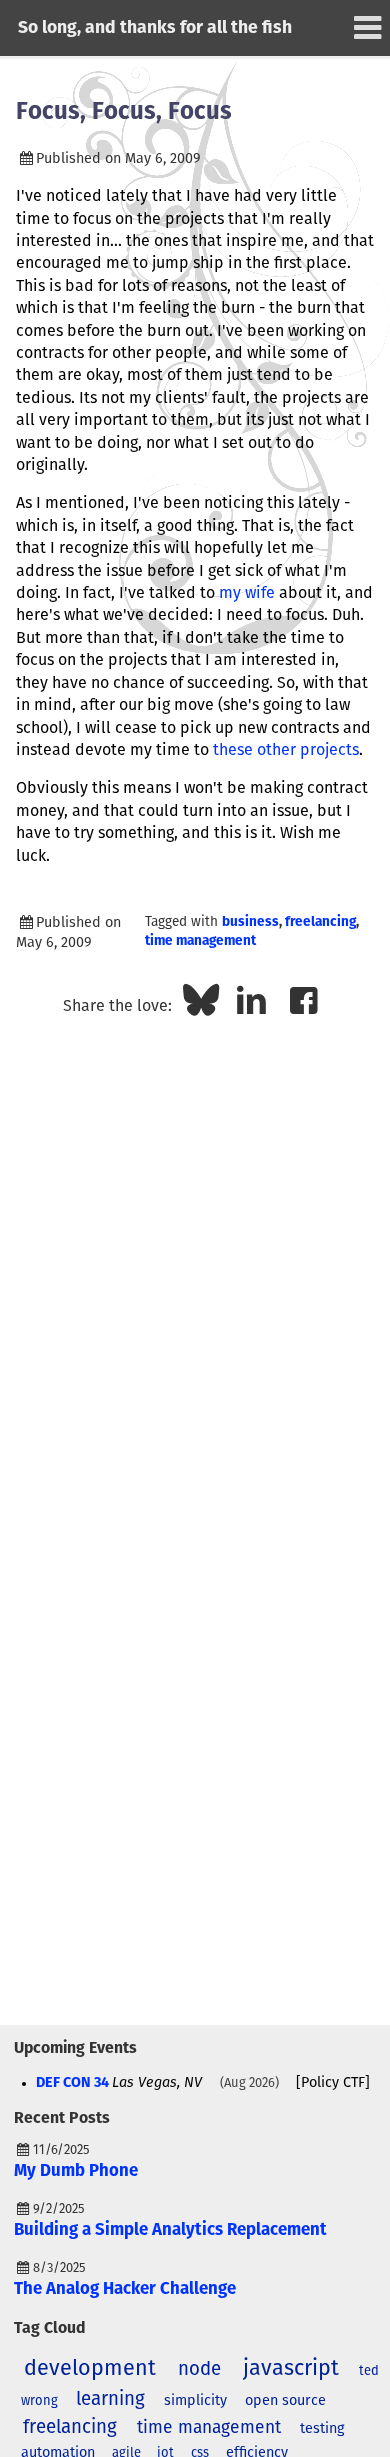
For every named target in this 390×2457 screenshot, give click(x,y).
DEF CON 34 (72, 2083)
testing (322, 2429)
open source (285, 2401)
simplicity (195, 2401)
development (90, 2369)
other (278, 750)
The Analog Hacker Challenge (125, 2289)
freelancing (320, 922)
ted (369, 2371)
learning (110, 2399)
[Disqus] (195, 1283)
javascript (291, 2369)
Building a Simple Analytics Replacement (170, 2230)
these (233, 750)
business (250, 922)
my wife (247, 593)
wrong (39, 2401)
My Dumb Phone (76, 2171)
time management (200, 941)
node (199, 2369)
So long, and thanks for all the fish (155, 28)
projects (329, 750)
